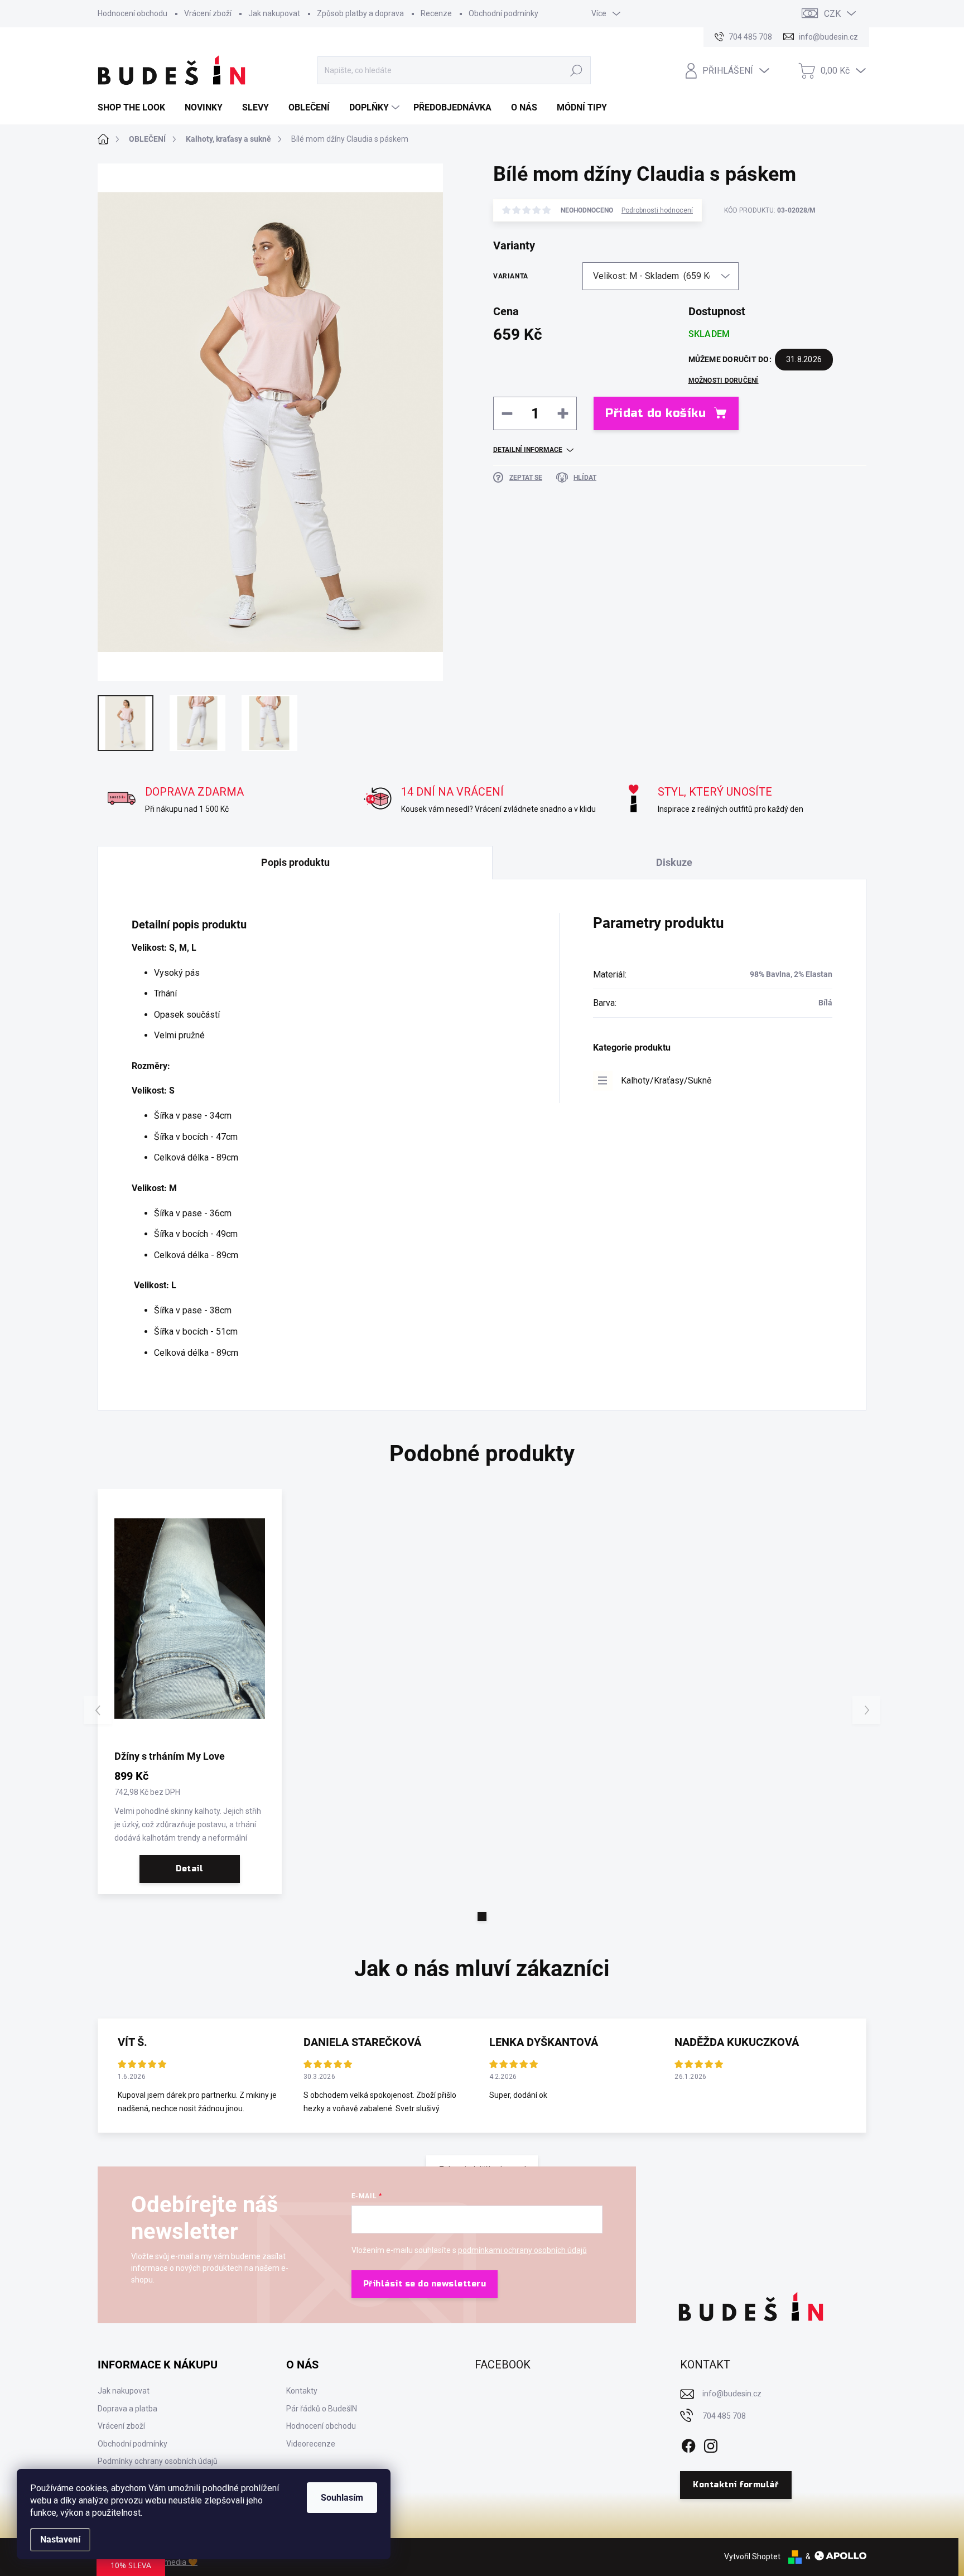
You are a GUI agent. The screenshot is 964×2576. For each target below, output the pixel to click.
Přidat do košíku (655, 413)
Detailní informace (528, 450)
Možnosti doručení (724, 381)
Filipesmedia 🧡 (170, 2562)
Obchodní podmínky (503, 13)
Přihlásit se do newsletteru (425, 2284)
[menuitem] (136, 108)
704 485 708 (724, 2416)
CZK (832, 14)
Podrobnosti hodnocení (657, 210)
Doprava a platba (127, 2409)
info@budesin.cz (732, 2394)
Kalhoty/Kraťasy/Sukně (666, 1080)
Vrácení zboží (208, 13)
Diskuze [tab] (674, 862)
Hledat (577, 70)
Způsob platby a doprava (360, 13)
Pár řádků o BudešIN (322, 2409)
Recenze (436, 13)
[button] (482, 1917)
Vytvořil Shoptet (752, 2556)
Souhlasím (342, 2498)
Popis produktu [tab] (295, 862)
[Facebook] (688, 2444)
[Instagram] (711, 2444)
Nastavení (60, 2539)
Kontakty (302, 2391)
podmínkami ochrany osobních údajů (522, 2250)
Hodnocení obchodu (132, 13)
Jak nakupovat (274, 13)
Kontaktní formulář (736, 2485)
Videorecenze (311, 2444)
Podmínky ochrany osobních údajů (158, 2461)
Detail (189, 1869)
